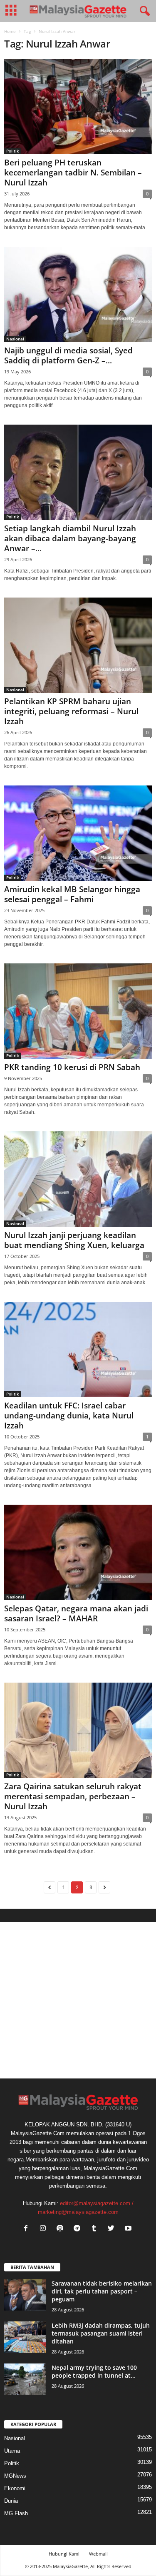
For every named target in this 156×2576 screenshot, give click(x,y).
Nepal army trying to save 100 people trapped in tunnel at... (94, 2371)
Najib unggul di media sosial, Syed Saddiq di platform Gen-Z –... (68, 355)
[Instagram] (45, 2229)
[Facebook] (28, 2229)
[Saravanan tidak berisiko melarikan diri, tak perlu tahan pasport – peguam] (25, 2295)
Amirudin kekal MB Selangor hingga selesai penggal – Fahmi (72, 894)
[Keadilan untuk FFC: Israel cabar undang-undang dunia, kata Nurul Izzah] (78, 1349)
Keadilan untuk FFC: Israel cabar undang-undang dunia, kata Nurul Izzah (69, 1416)
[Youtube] (129, 2229)
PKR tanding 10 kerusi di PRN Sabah (72, 1067)
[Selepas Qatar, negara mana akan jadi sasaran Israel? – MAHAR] (78, 1552)
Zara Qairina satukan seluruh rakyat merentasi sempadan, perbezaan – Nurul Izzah (73, 1796)
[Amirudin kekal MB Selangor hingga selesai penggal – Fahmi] (78, 833)
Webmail (98, 2554)
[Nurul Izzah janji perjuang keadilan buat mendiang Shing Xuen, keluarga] (78, 1179)
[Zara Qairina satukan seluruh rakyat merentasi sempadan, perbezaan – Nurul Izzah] (78, 1730)
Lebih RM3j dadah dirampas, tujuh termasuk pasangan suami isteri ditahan (101, 2333)
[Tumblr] (96, 2229)
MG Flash (16, 2513)
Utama (12, 2451)
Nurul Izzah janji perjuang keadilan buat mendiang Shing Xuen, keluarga (74, 1240)
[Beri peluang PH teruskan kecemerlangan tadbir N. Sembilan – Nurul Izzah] (78, 106)
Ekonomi (15, 2488)
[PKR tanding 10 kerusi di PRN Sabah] (78, 1011)
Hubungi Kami (64, 2554)
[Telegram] (79, 2229)
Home (10, 31)
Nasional (15, 339)
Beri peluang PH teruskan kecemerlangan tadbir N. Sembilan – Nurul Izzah (73, 173)
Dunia (11, 2501)
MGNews (15, 2476)
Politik (13, 151)
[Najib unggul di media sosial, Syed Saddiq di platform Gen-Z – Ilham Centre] (78, 294)
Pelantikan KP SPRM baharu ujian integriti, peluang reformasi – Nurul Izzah (71, 711)
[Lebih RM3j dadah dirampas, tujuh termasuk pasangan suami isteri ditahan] (25, 2337)
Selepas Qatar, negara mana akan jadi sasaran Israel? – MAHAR (76, 1613)
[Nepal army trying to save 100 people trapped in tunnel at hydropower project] (25, 2379)
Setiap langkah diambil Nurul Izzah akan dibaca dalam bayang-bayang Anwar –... (70, 538)
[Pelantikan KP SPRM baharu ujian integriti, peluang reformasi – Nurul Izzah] (78, 645)
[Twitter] (113, 2229)
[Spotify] (62, 2229)
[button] (143, 11)
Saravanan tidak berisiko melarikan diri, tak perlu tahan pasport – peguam (102, 2291)
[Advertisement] (78, 2000)
